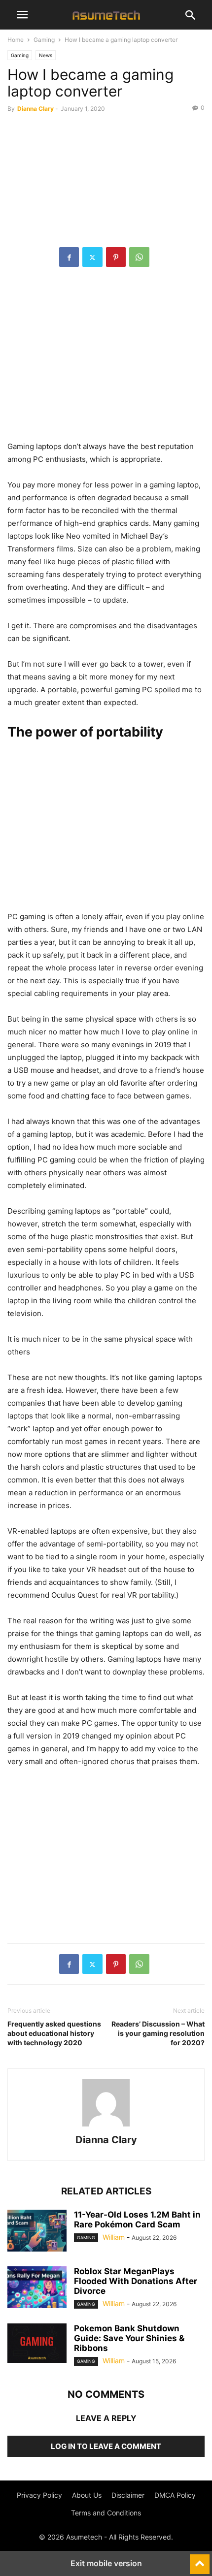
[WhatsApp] (139, 257)
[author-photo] (106, 2126)
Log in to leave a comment (106, 2446)
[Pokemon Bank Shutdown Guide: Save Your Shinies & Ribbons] (37, 2343)
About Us (87, 2495)
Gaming (44, 40)
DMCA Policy (175, 2495)
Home (16, 40)
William (114, 2237)
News (46, 55)
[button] (22, 15)
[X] (92, 257)
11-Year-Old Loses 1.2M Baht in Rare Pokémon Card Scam (137, 2220)
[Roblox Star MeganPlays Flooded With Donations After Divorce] (37, 2288)
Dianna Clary (35, 109)
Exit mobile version (106, 2563)
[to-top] (200, 2560)
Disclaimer (128, 2495)
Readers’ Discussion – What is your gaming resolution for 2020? (158, 2033)
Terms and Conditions (106, 2513)
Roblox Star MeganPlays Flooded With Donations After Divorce (136, 2281)
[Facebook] (69, 257)
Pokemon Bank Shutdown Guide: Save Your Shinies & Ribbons (129, 2338)
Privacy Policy (39, 2495)
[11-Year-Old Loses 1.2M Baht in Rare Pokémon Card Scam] (37, 2232)
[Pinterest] (116, 257)
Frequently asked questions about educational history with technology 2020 (54, 2033)
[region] (106, 359)
